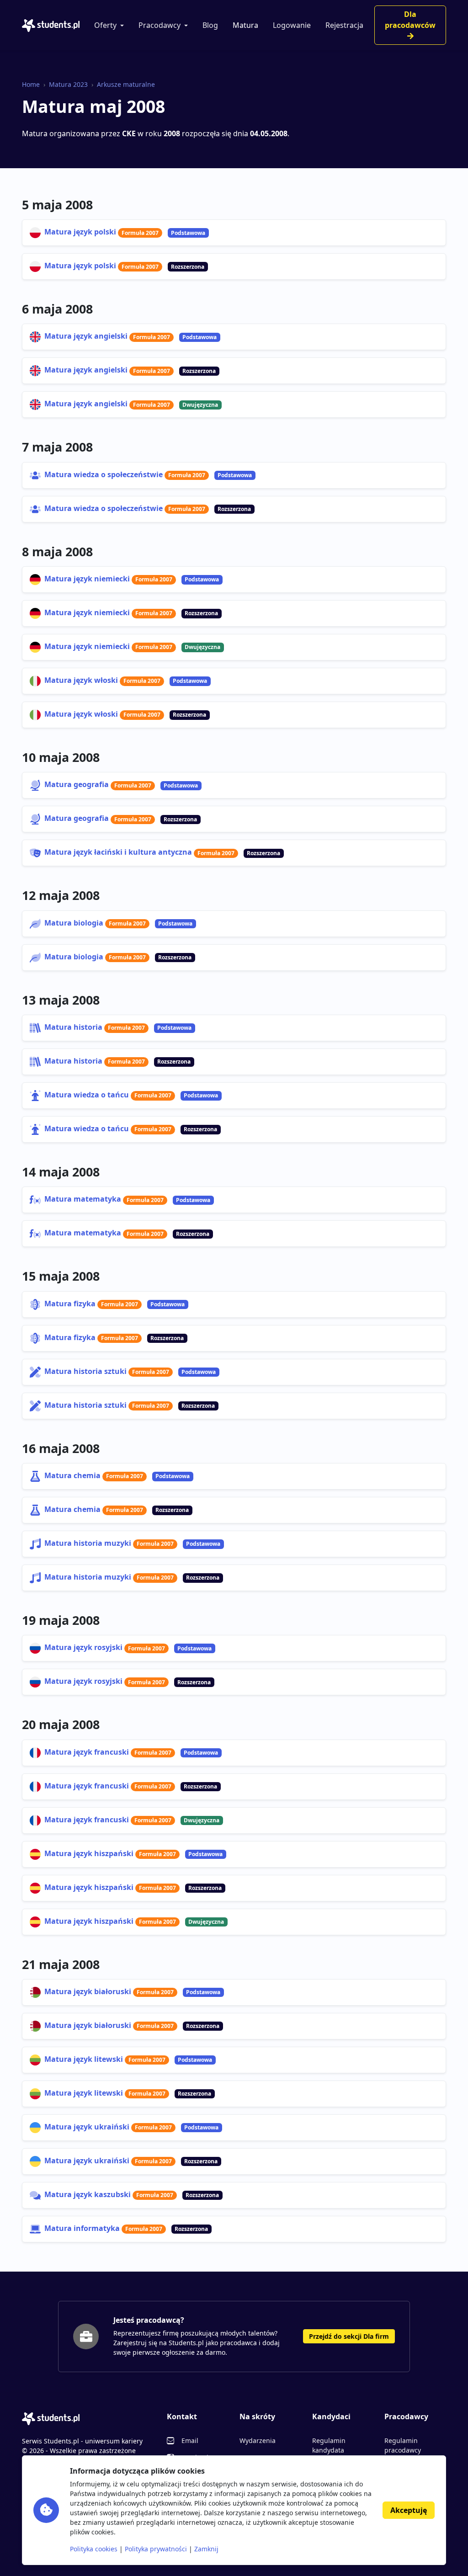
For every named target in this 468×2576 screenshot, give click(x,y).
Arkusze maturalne (126, 84)
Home (31, 84)
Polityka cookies (94, 2549)
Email (190, 2440)
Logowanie (292, 25)
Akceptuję (409, 2510)
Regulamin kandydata (329, 2445)
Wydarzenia (258, 2440)
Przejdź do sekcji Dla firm (349, 2336)
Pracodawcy (160, 25)
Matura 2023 (68, 84)
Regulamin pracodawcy (403, 2445)
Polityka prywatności (156, 2549)
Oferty (105, 25)
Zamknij (206, 2549)
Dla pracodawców (410, 20)
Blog (210, 25)
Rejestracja (344, 25)
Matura (245, 25)
